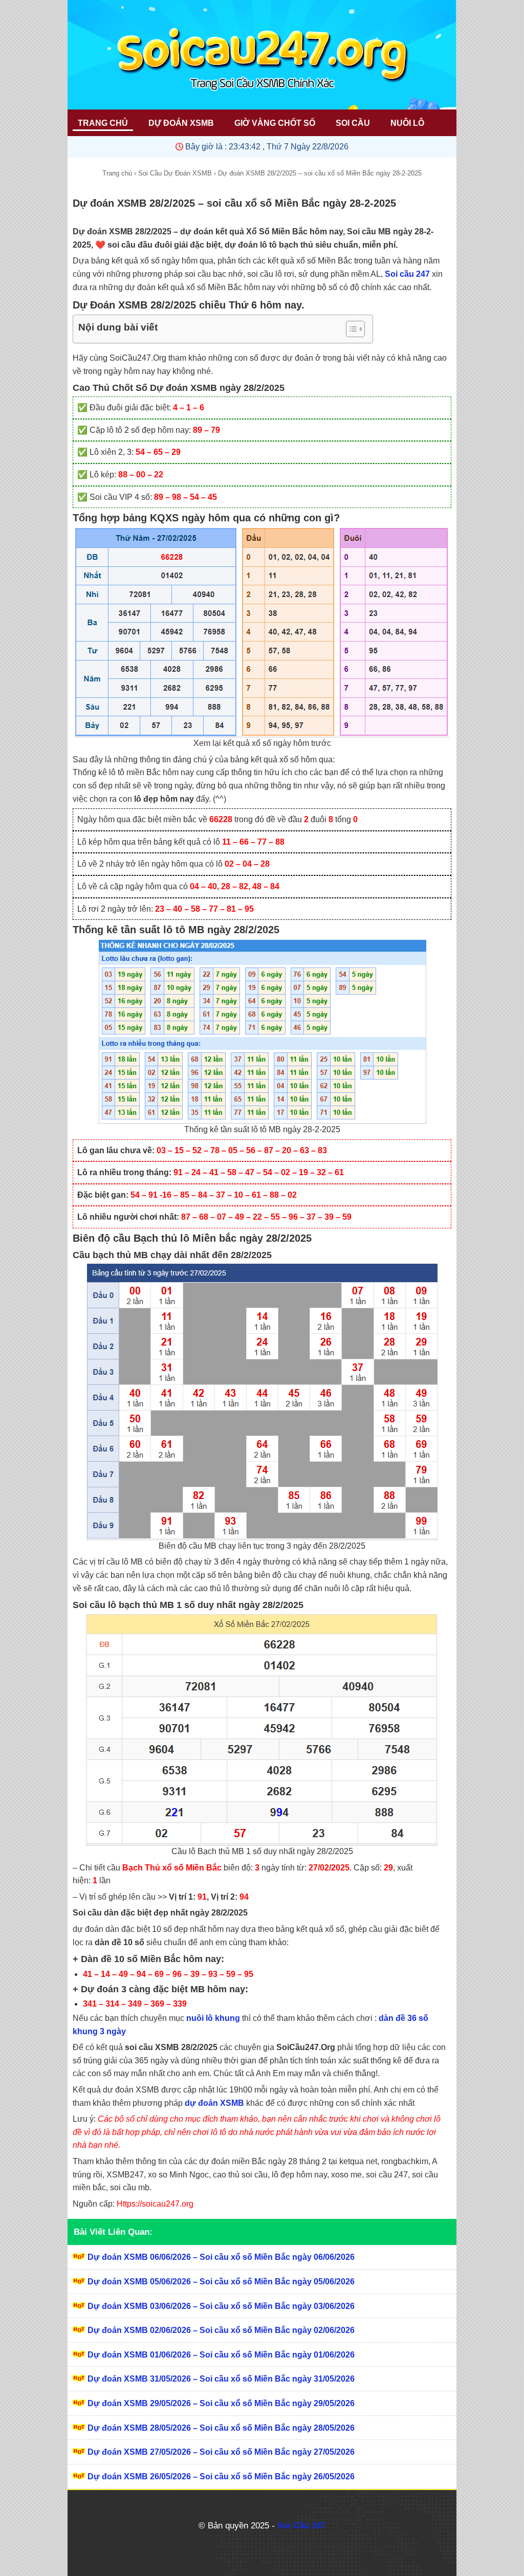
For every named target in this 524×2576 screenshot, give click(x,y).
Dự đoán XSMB (181, 123)
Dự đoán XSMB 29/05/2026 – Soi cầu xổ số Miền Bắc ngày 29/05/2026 (221, 2403)
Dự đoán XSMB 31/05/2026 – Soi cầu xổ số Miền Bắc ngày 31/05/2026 (221, 2379)
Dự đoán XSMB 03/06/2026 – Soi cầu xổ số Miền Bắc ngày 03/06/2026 (221, 2306)
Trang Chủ (103, 123)
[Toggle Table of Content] (350, 329)
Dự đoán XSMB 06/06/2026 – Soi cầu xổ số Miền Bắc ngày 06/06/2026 (221, 2257)
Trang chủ (117, 173)
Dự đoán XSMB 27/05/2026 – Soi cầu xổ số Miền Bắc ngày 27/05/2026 (221, 2452)
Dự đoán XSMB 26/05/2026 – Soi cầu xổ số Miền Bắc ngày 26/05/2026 (221, 2476)
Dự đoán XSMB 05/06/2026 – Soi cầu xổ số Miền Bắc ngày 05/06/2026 (221, 2282)
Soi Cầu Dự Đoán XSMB (175, 173)
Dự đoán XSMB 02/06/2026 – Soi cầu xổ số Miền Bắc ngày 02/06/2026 (221, 2330)
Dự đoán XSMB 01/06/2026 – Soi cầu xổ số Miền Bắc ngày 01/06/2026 (221, 2355)
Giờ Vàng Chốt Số (275, 123)
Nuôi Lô (407, 123)
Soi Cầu (353, 123)
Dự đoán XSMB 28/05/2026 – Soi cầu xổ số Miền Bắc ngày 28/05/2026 (221, 2428)
